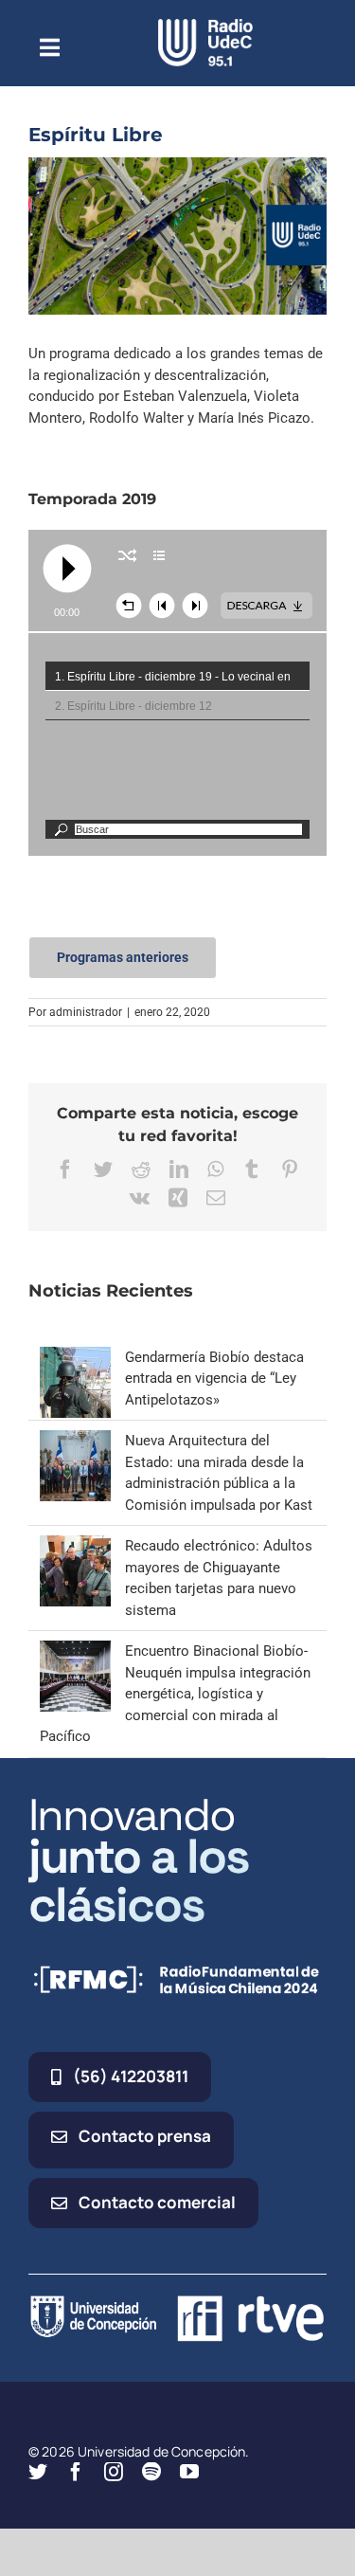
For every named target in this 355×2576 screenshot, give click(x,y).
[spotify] (151, 2472)
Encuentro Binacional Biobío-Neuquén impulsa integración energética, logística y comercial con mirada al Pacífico (175, 1694)
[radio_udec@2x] (205, 26)
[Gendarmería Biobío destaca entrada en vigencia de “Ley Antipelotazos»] (75, 1357)
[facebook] (76, 2472)
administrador (86, 1012)
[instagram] (114, 2472)
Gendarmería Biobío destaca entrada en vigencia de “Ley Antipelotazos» (214, 1379)
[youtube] (189, 2472)
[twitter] (38, 2472)
